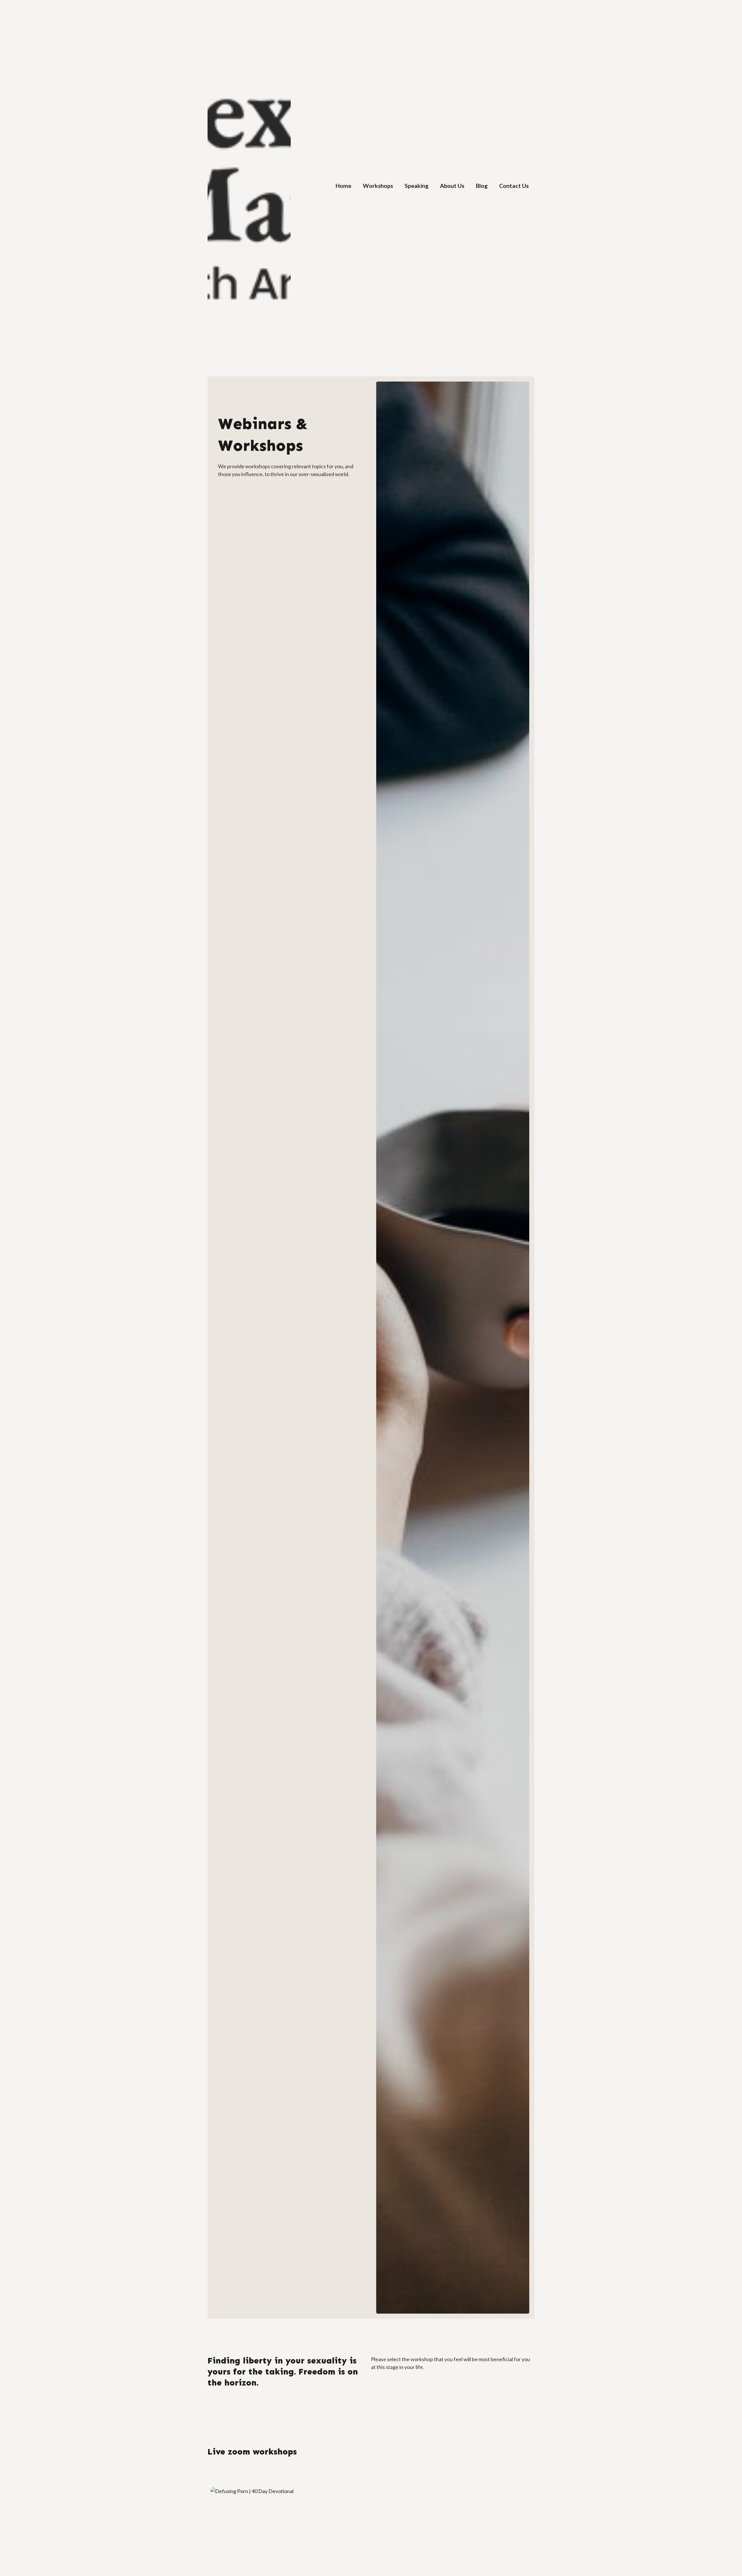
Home (343, 186)
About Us (452, 186)
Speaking (417, 186)
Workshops (378, 186)
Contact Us (514, 186)
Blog (482, 186)
